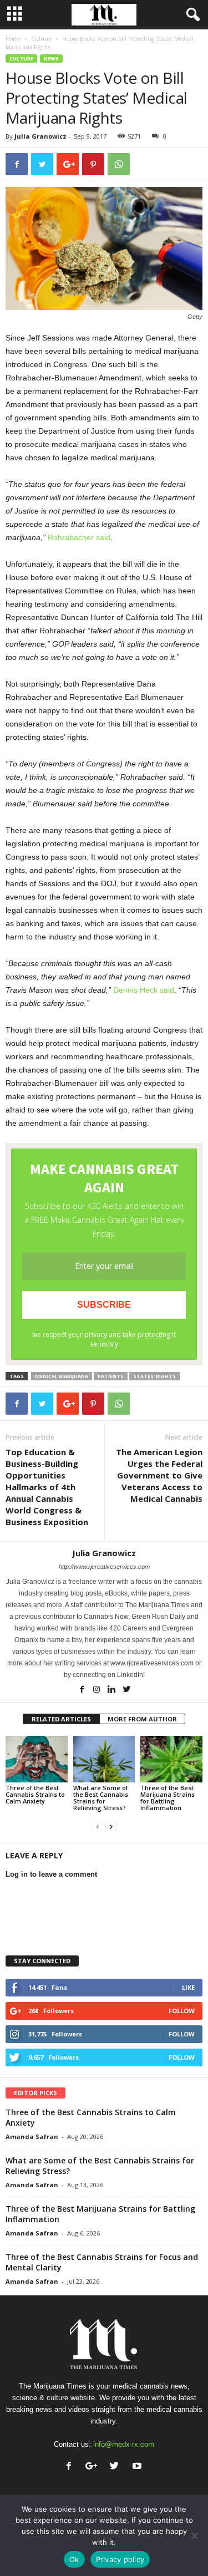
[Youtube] (138, 2467)
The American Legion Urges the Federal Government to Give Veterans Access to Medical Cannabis (159, 1475)
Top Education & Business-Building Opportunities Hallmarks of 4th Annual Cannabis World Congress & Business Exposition (47, 1487)
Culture (41, 39)
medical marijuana (62, 1376)
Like (188, 1987)
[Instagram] (97, 1690)
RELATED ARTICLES (61, 1719)
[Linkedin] (112, 1690)
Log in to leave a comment (51, 1874)
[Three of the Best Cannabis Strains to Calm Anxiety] (37, 1759)
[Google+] (94, 2467)
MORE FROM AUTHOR (142, 1719)
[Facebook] (82, 1690)
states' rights (154, 1376)
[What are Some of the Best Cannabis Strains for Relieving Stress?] (104, 1759)
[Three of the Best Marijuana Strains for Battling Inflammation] (171, 1759)
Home (13, 39)
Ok (74, 2559)
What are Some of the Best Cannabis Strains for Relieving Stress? (101, 1798)
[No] (194, 2536)
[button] (191, 15)
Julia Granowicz (40, 136)
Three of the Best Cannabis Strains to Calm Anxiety (35, 1794)
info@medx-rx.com (124, 2444)
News (51, 59)
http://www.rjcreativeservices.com (104, 1567)
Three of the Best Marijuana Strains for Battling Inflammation (168, 1798)
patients (111, 1376)
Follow (182, 2011)
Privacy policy (120, 2559)
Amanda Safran (32, 2136)
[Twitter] (126, 1690)
